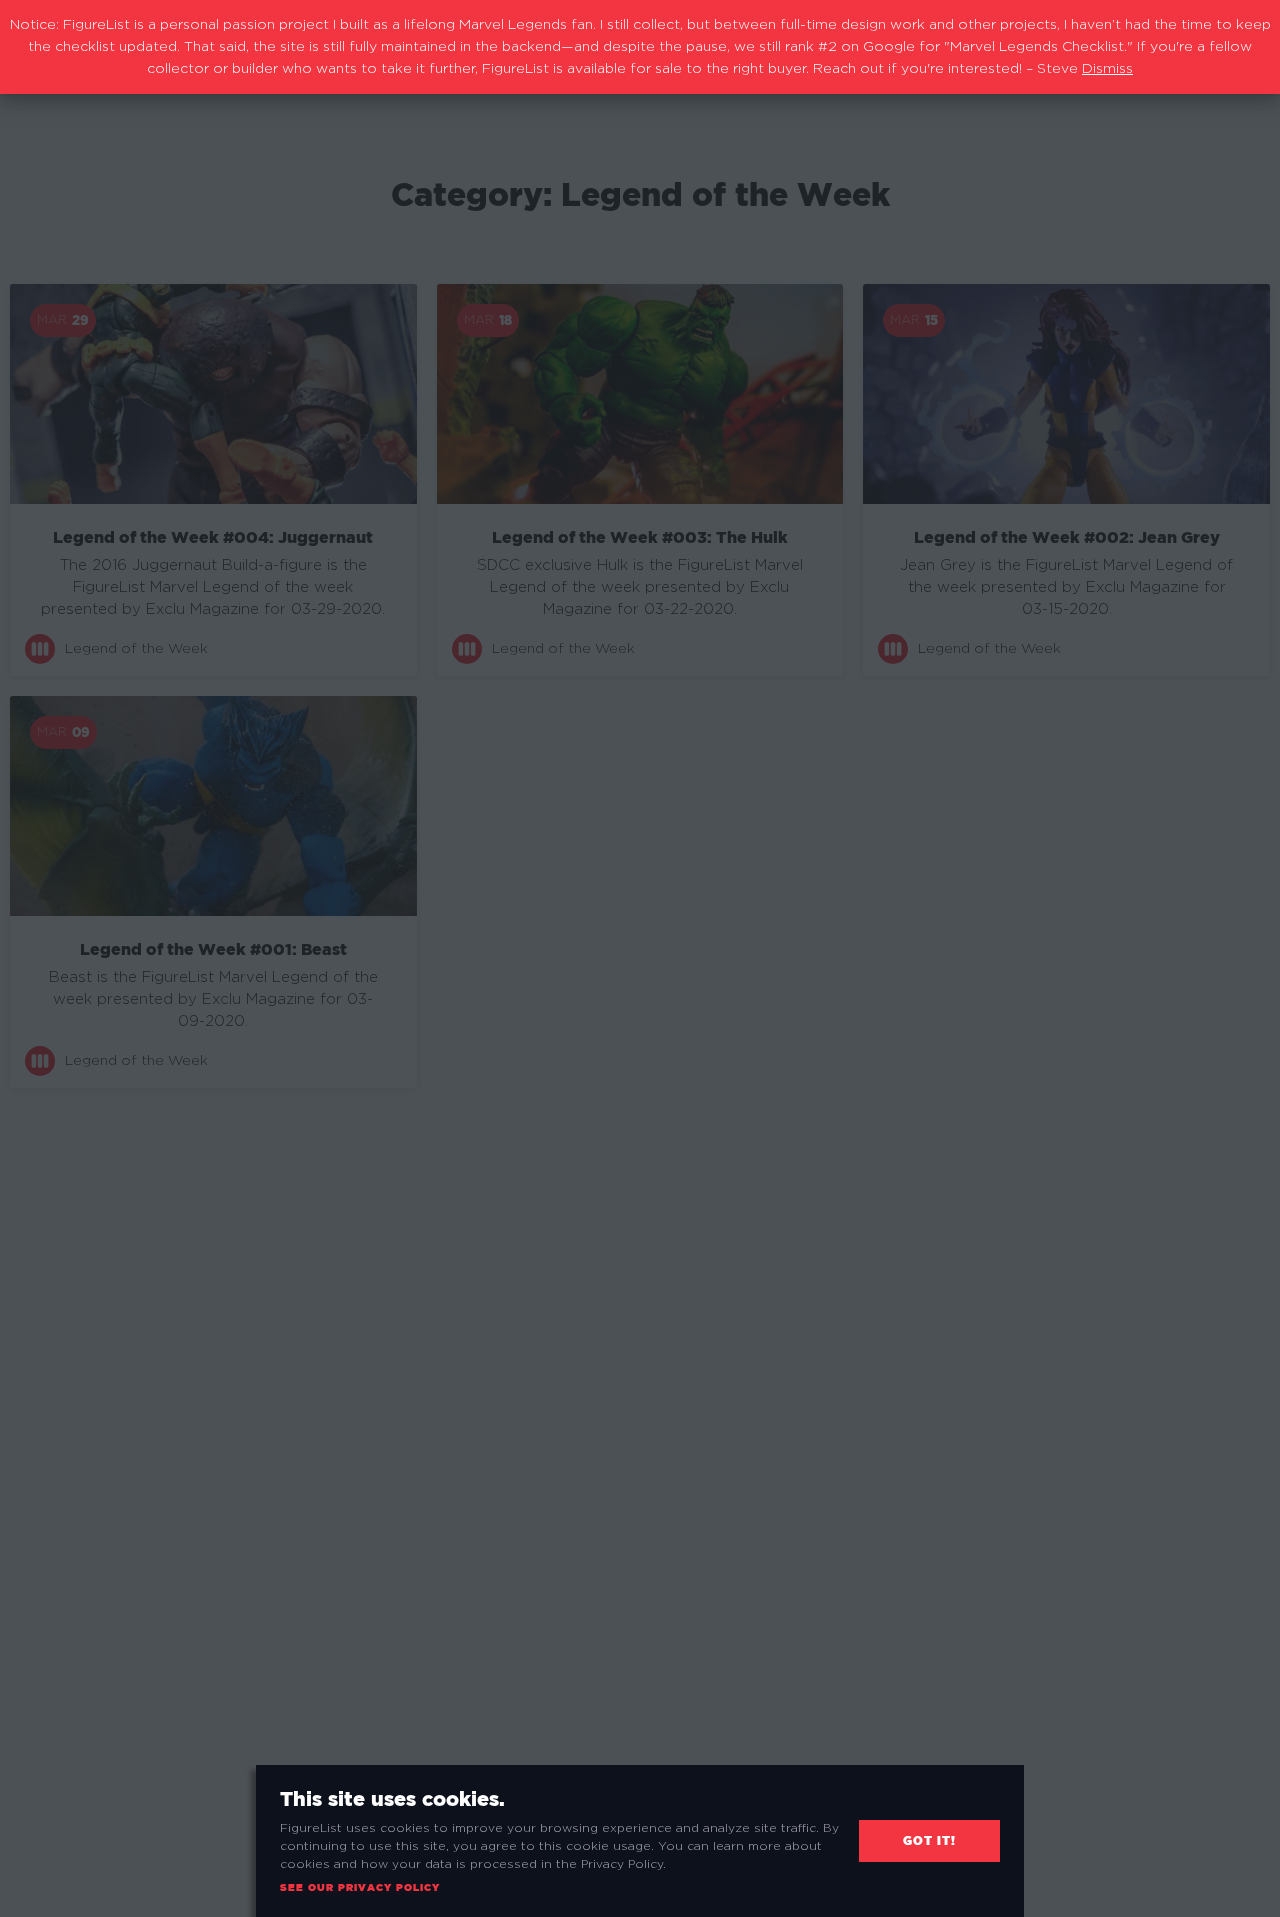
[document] (640, 958)
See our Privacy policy (360, 1887)
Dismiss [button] (1107, 69)
